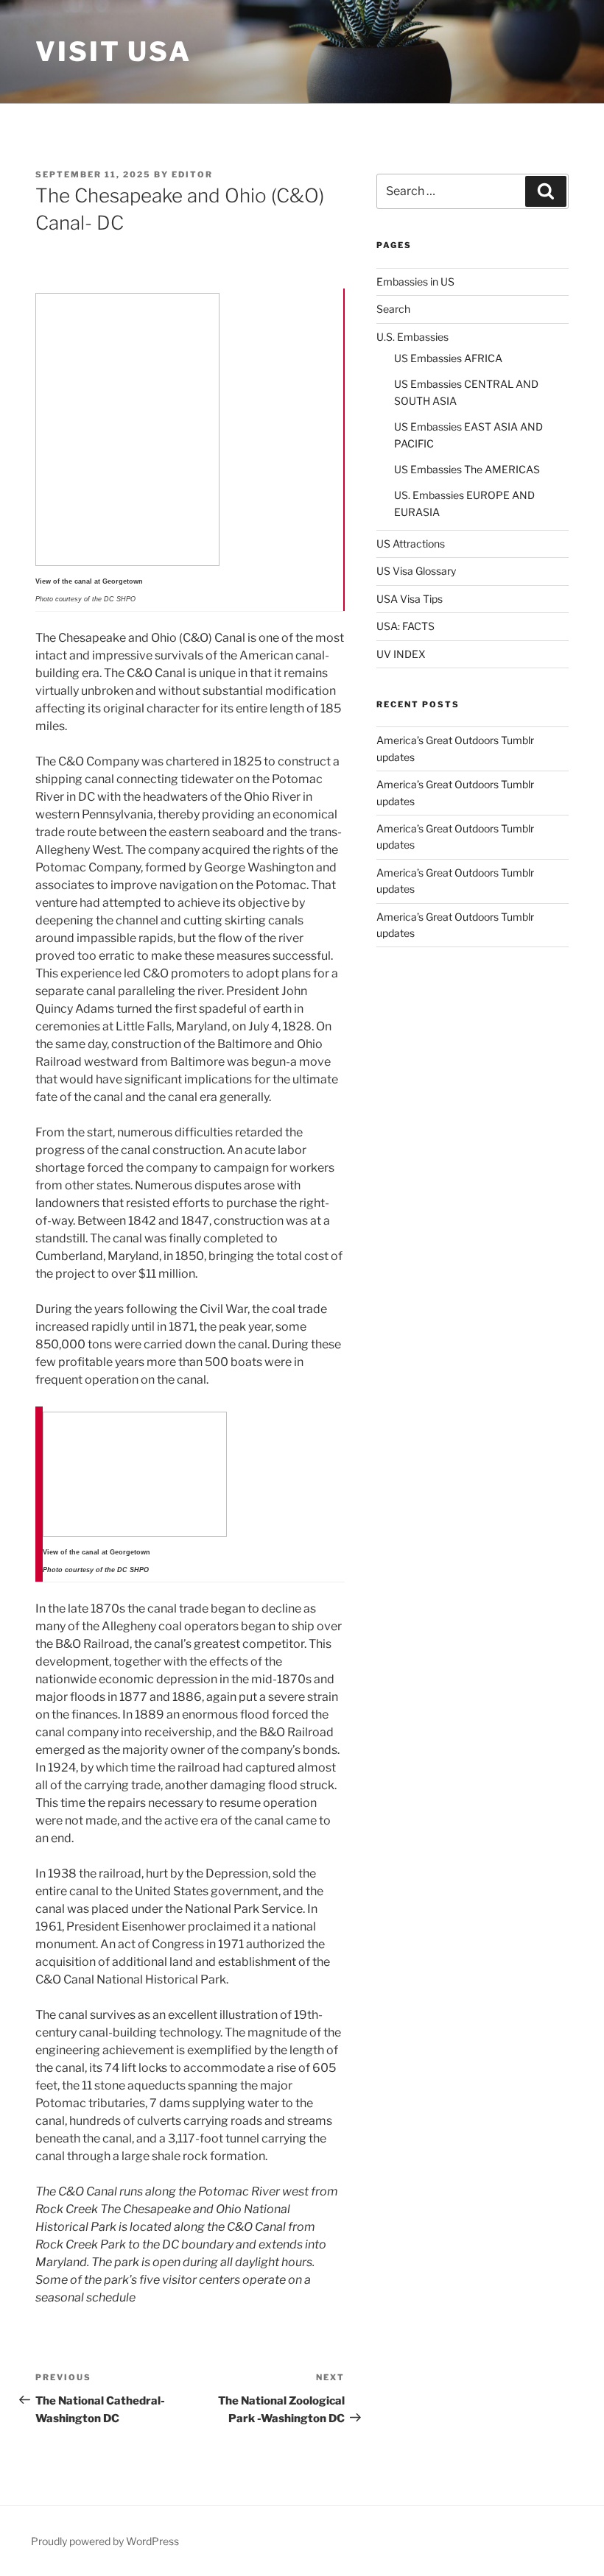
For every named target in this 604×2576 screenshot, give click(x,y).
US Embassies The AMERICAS (467, 469)
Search (393, 309)
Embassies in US (415, 282)
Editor (192, 174)
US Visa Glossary (416, 571)
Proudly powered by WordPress (105, 2541)
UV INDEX (401, 654)
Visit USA (113, 52)
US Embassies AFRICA (448, 358)
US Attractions (411, 544)
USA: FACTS (405, 626)
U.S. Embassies (412, 337)
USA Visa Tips (410, 599)
